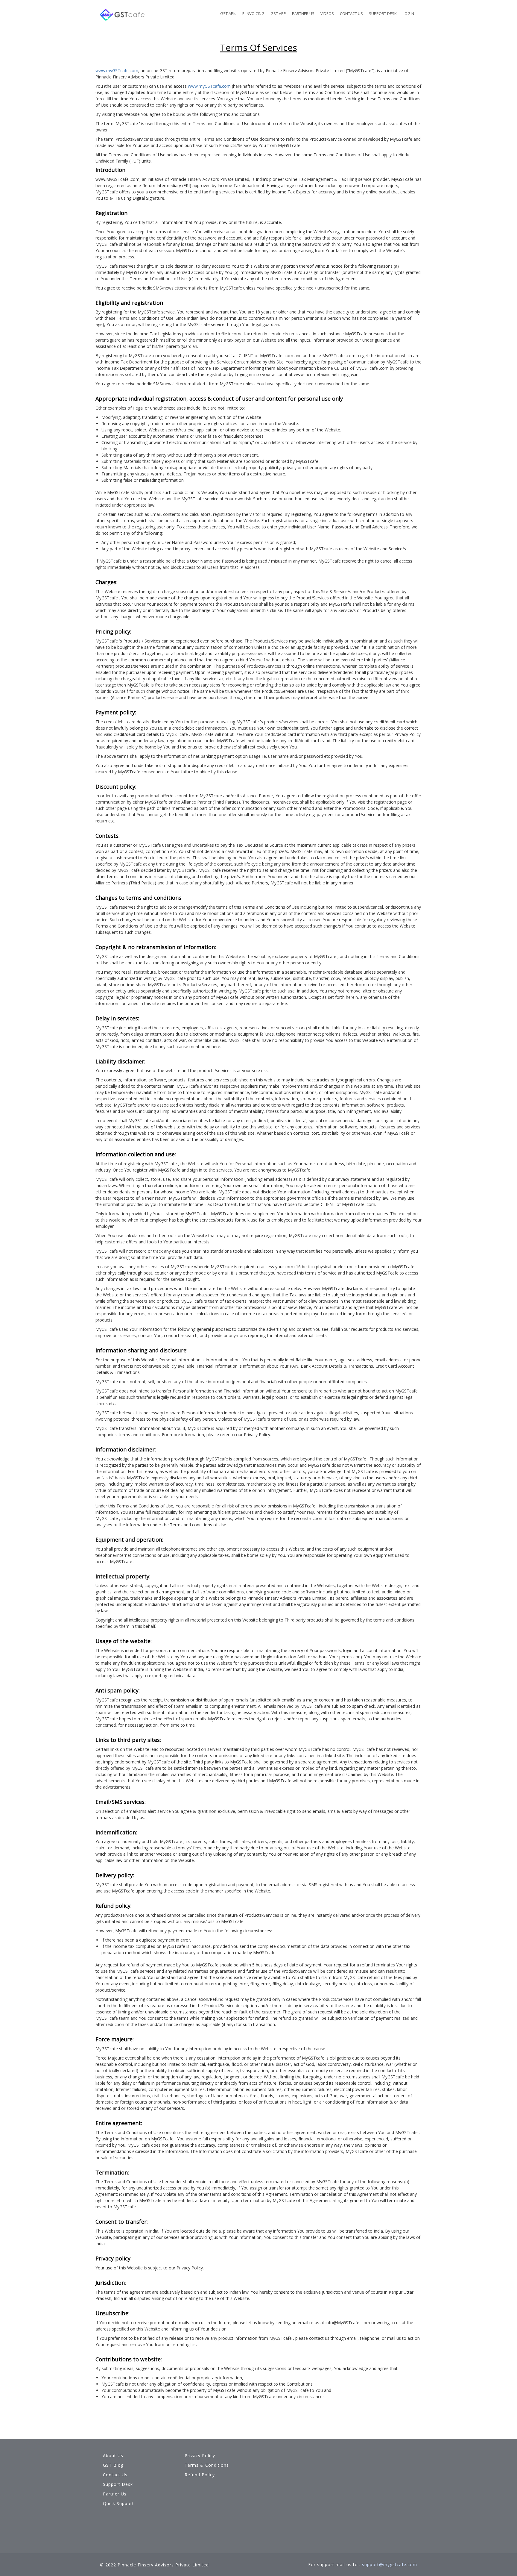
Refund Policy (200, 2475)
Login (408, 13)
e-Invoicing (253, 13)
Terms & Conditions (207, 2465)
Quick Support (118, 2503)
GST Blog (113, 2465)
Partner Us (303, 13)
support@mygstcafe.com (390, 2564)
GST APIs (228, 13)
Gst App (278, 13)
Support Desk (383, 13)
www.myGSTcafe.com (117, 71)
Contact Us (351, 13)
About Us (113, 2455)
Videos (327, 13)
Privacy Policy (200, 2455)
